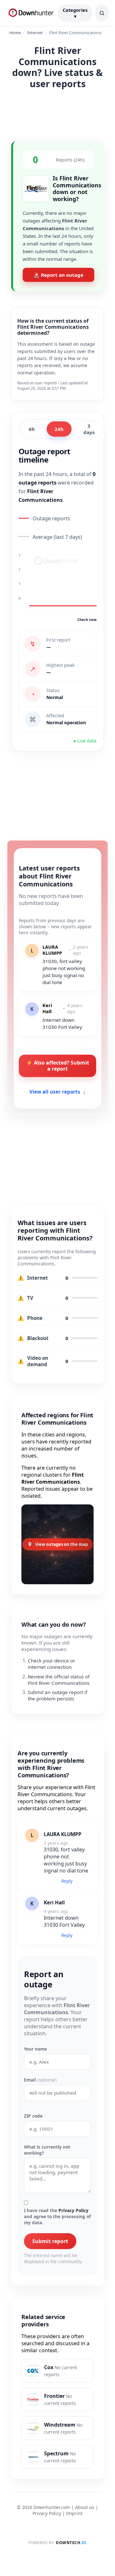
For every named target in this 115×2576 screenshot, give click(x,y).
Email (40, 2080)
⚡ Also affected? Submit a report (58, 1066)
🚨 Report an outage (58, 275)
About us (85, 2507)
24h (59, 429)
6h (32, 429)
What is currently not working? (47, 2150)
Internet (35, 33)
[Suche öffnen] (102, 13)
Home (15, 33)
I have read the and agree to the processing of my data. (57, 2216)
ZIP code (33, 2116)
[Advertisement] (57, 114)
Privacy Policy (73, 2210)
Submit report (50, 2241)
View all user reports (58, 1092)
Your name (35, 2049)
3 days (89, 429)
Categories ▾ (75, 13)
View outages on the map (61, 1544)
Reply (67, 1881)
